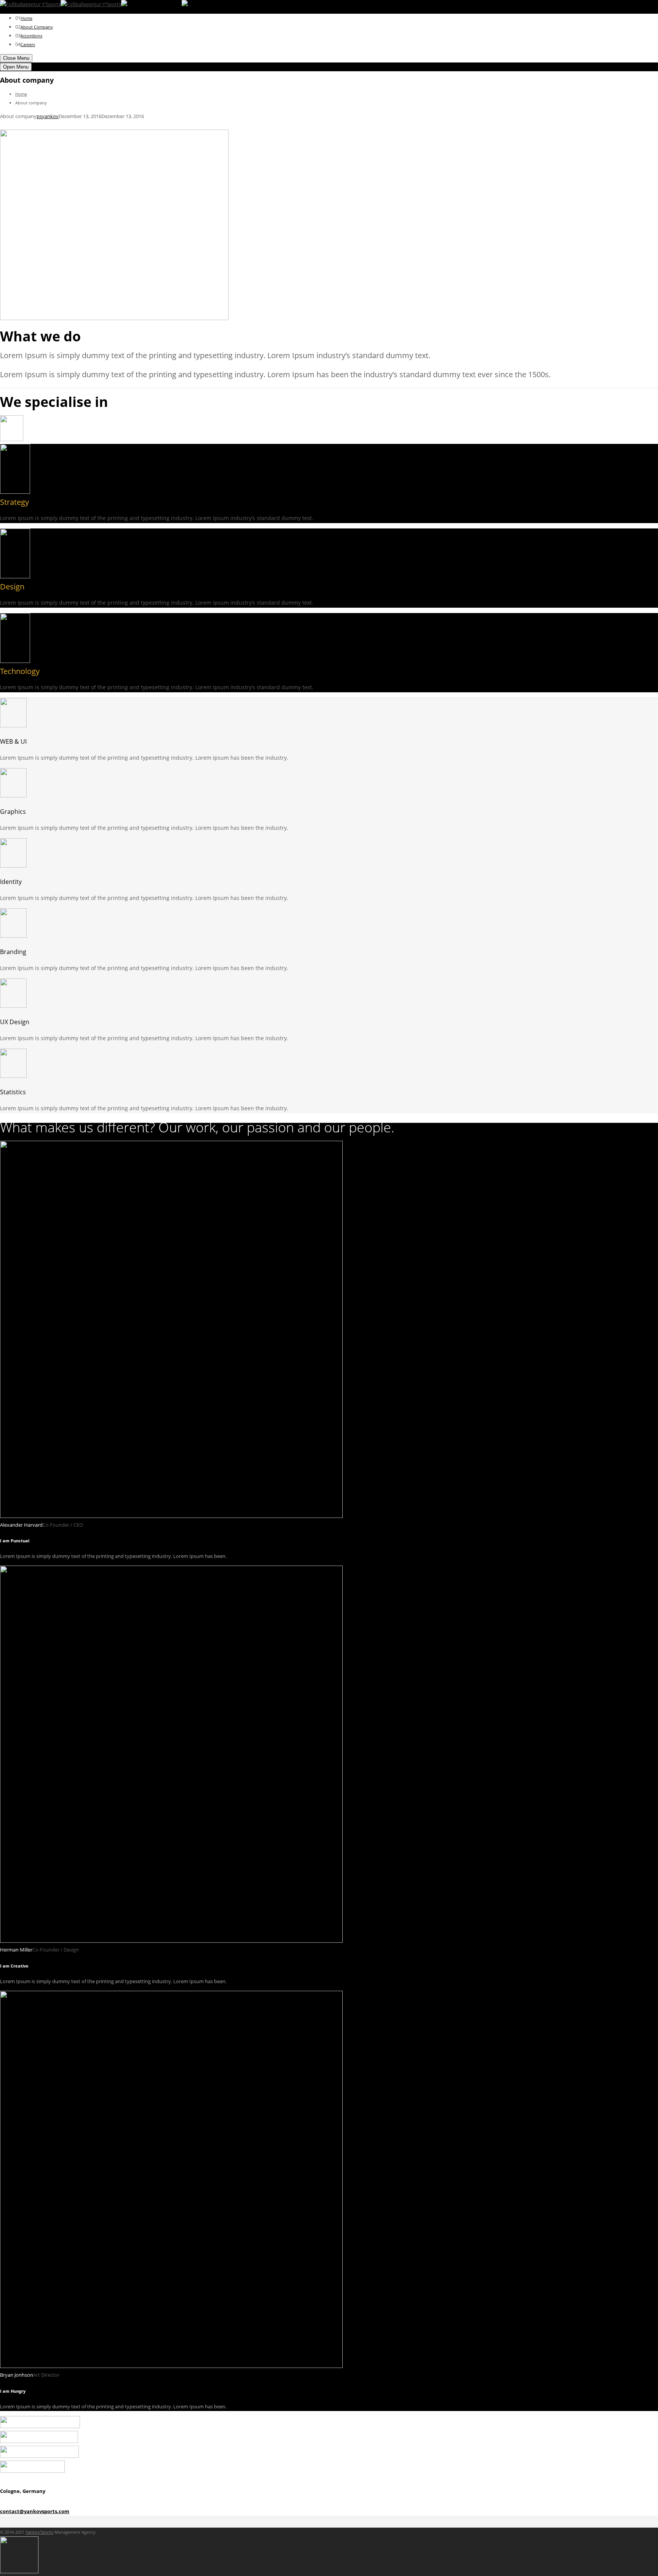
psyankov (48, 116)
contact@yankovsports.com (35, 2511)
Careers (28, 44)
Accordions (31, 36)
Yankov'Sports (39, 2532)
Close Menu (16, 58)
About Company (37, 27)
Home (26, 18)
